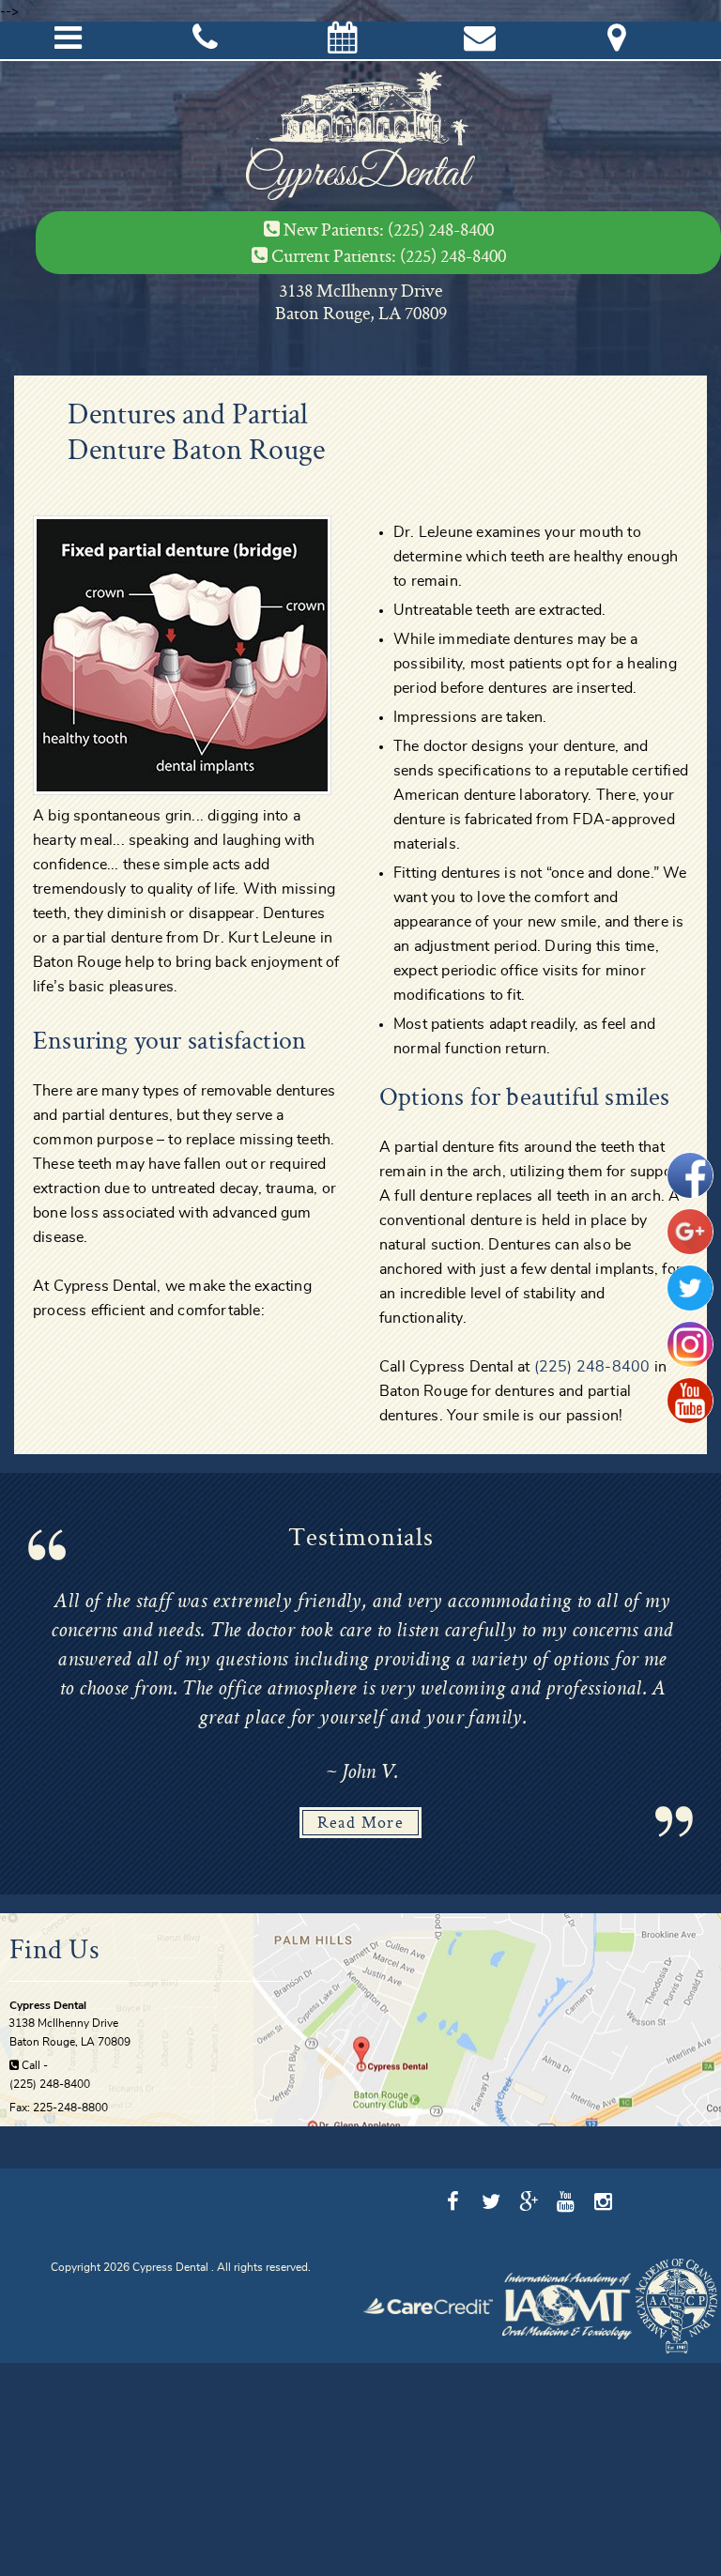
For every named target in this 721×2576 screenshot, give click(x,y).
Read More (361, 1822)
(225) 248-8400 (441, 229)
